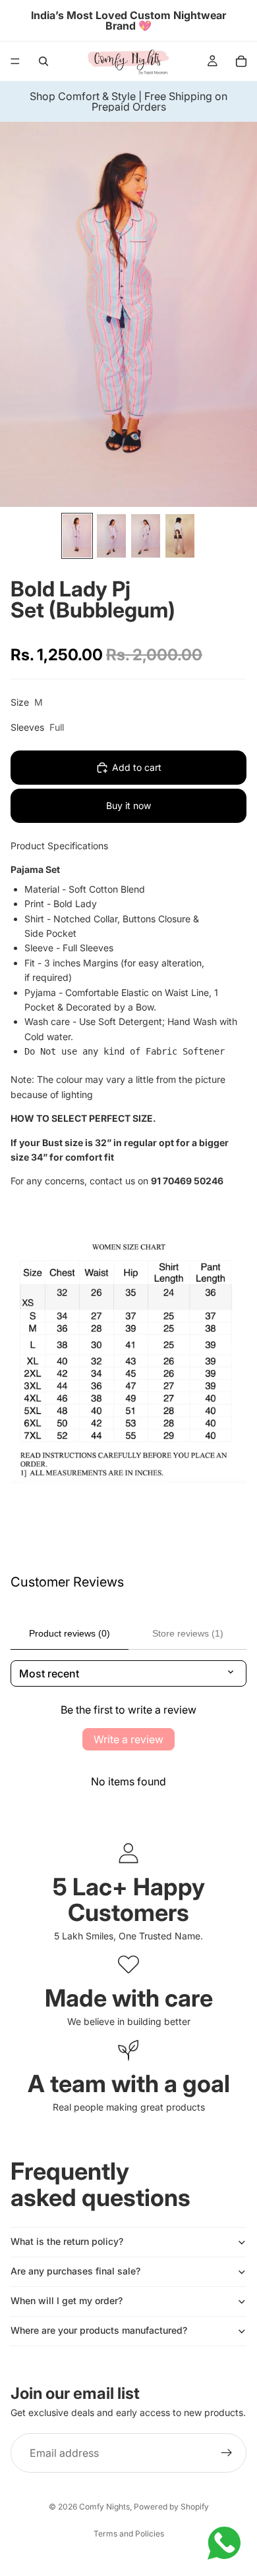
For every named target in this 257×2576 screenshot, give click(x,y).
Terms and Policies (129, 2534)
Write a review (128, 1739)
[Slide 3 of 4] (146, 536)
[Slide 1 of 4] (77, 536)
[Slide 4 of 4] (180, 536)
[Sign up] (227, 2454)
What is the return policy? (67, 2241)
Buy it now (128, 805)
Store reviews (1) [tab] (188, 1633)
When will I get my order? (67, 2300)
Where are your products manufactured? (99, 2330)
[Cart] (241, 61)
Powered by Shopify (171, 2507)
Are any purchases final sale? (75, 2271)
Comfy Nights (104, 2507)
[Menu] (15, 61)
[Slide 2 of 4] (111, 536)
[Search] (43, 61)
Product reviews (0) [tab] (70, 1633)
